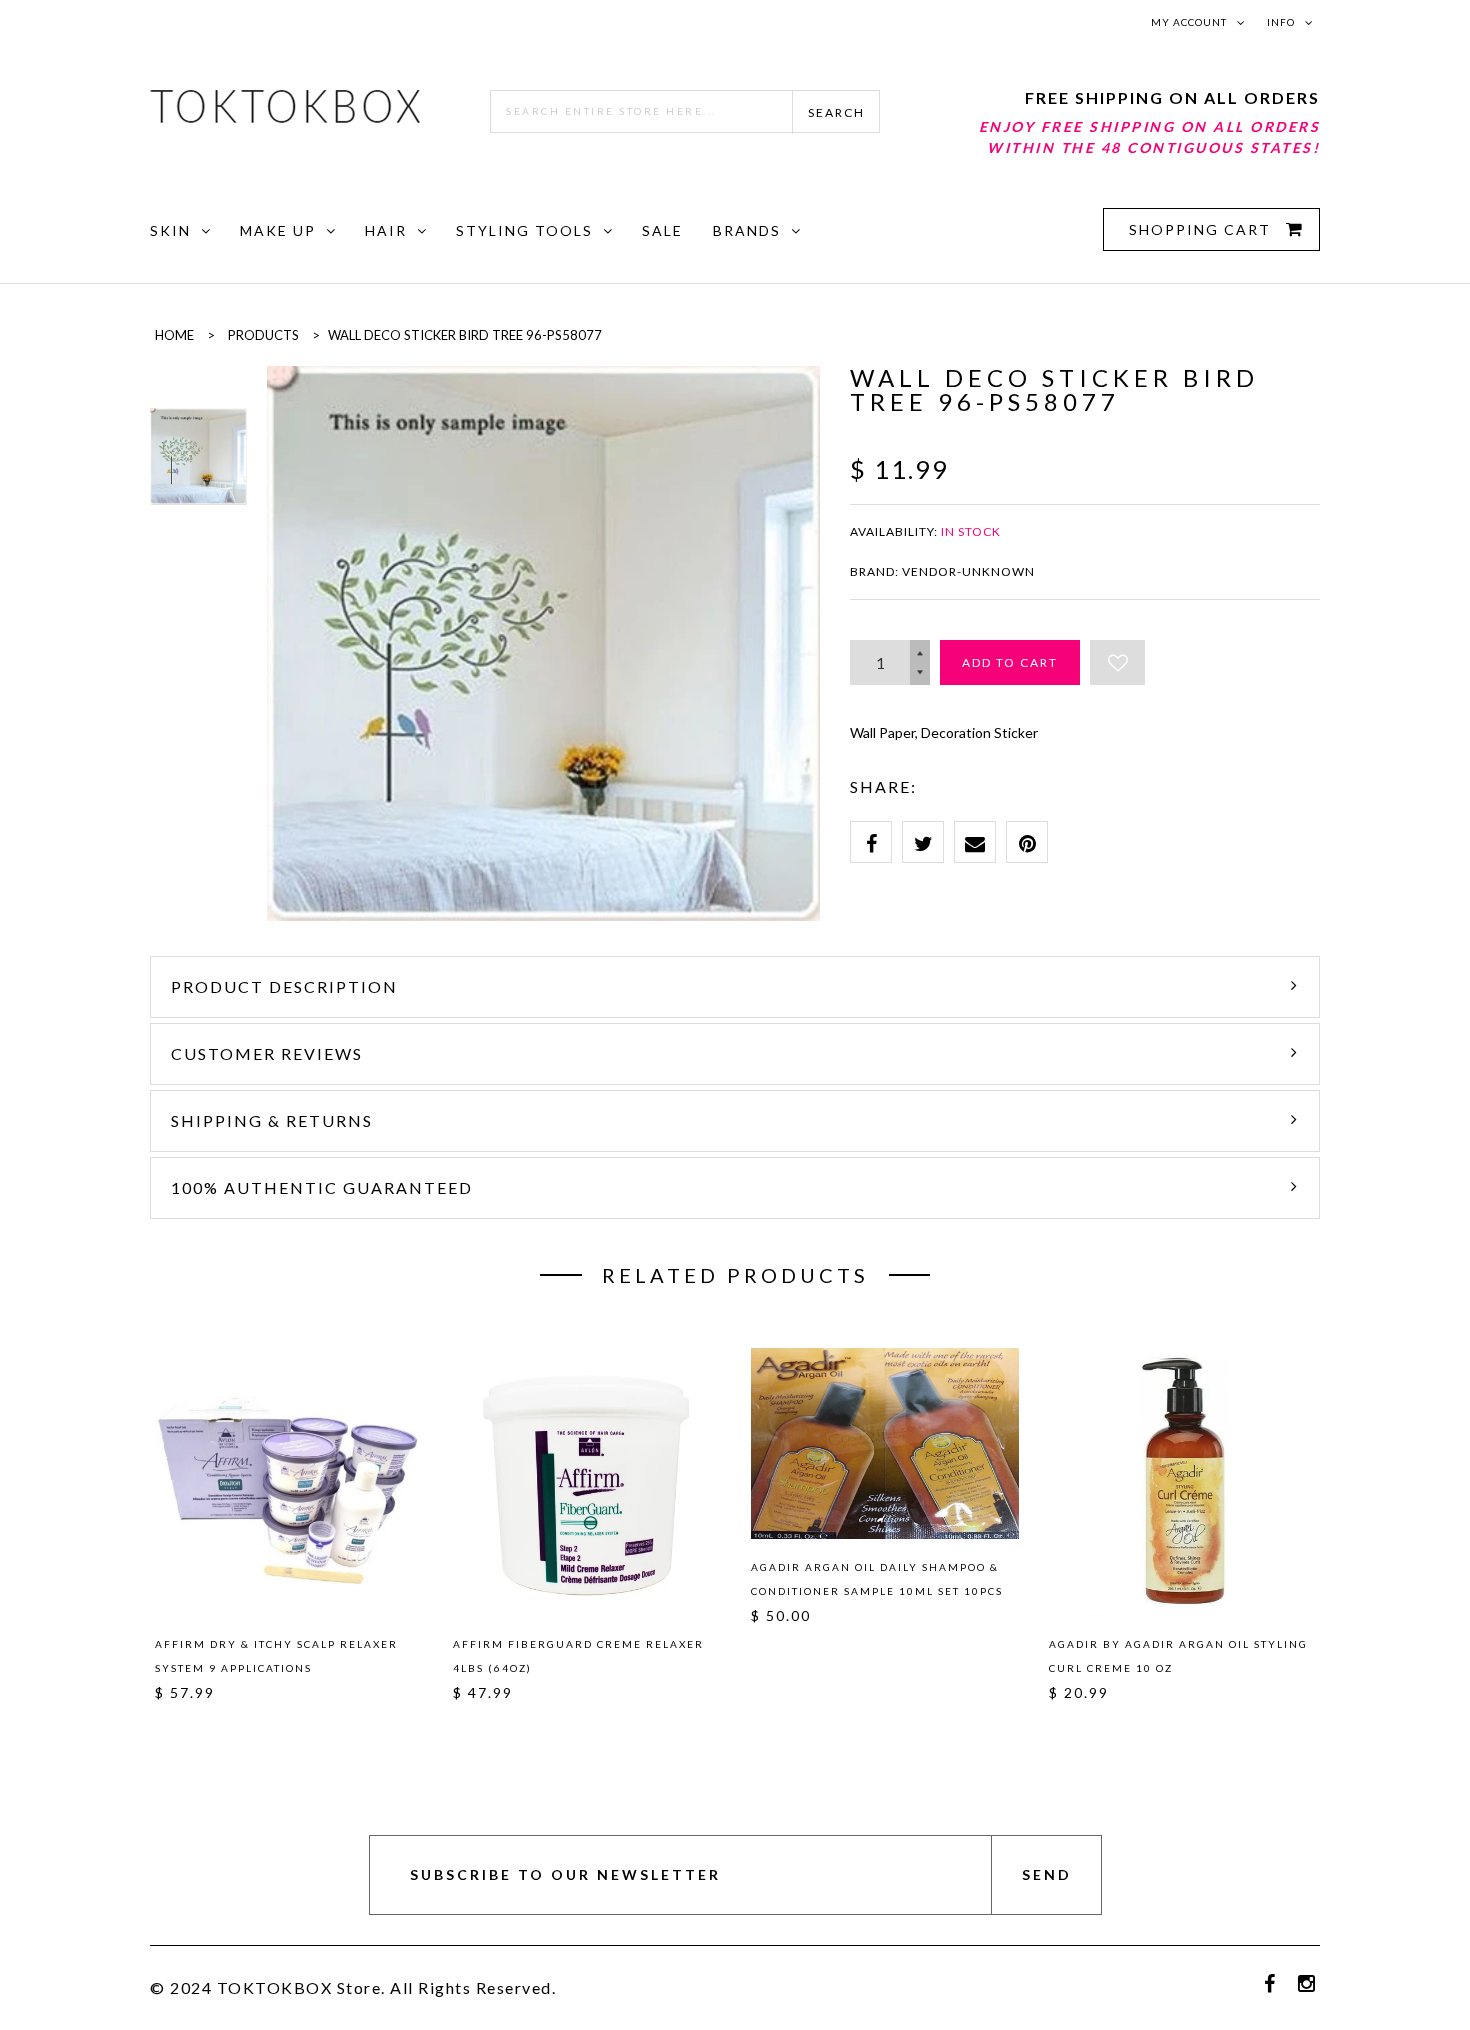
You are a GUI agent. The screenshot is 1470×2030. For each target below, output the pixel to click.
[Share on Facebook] (871, 842)
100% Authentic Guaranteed (322, 1187)
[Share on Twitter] (923, 842)
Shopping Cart (1202, 229)
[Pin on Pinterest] (1027, 842)
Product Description (284, 986)
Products (263, 335)
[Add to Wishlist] (1117, 662)
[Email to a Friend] (975, 842)
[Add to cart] (399, 1479)
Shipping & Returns (272, 1120)
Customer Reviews (267, 1053)
